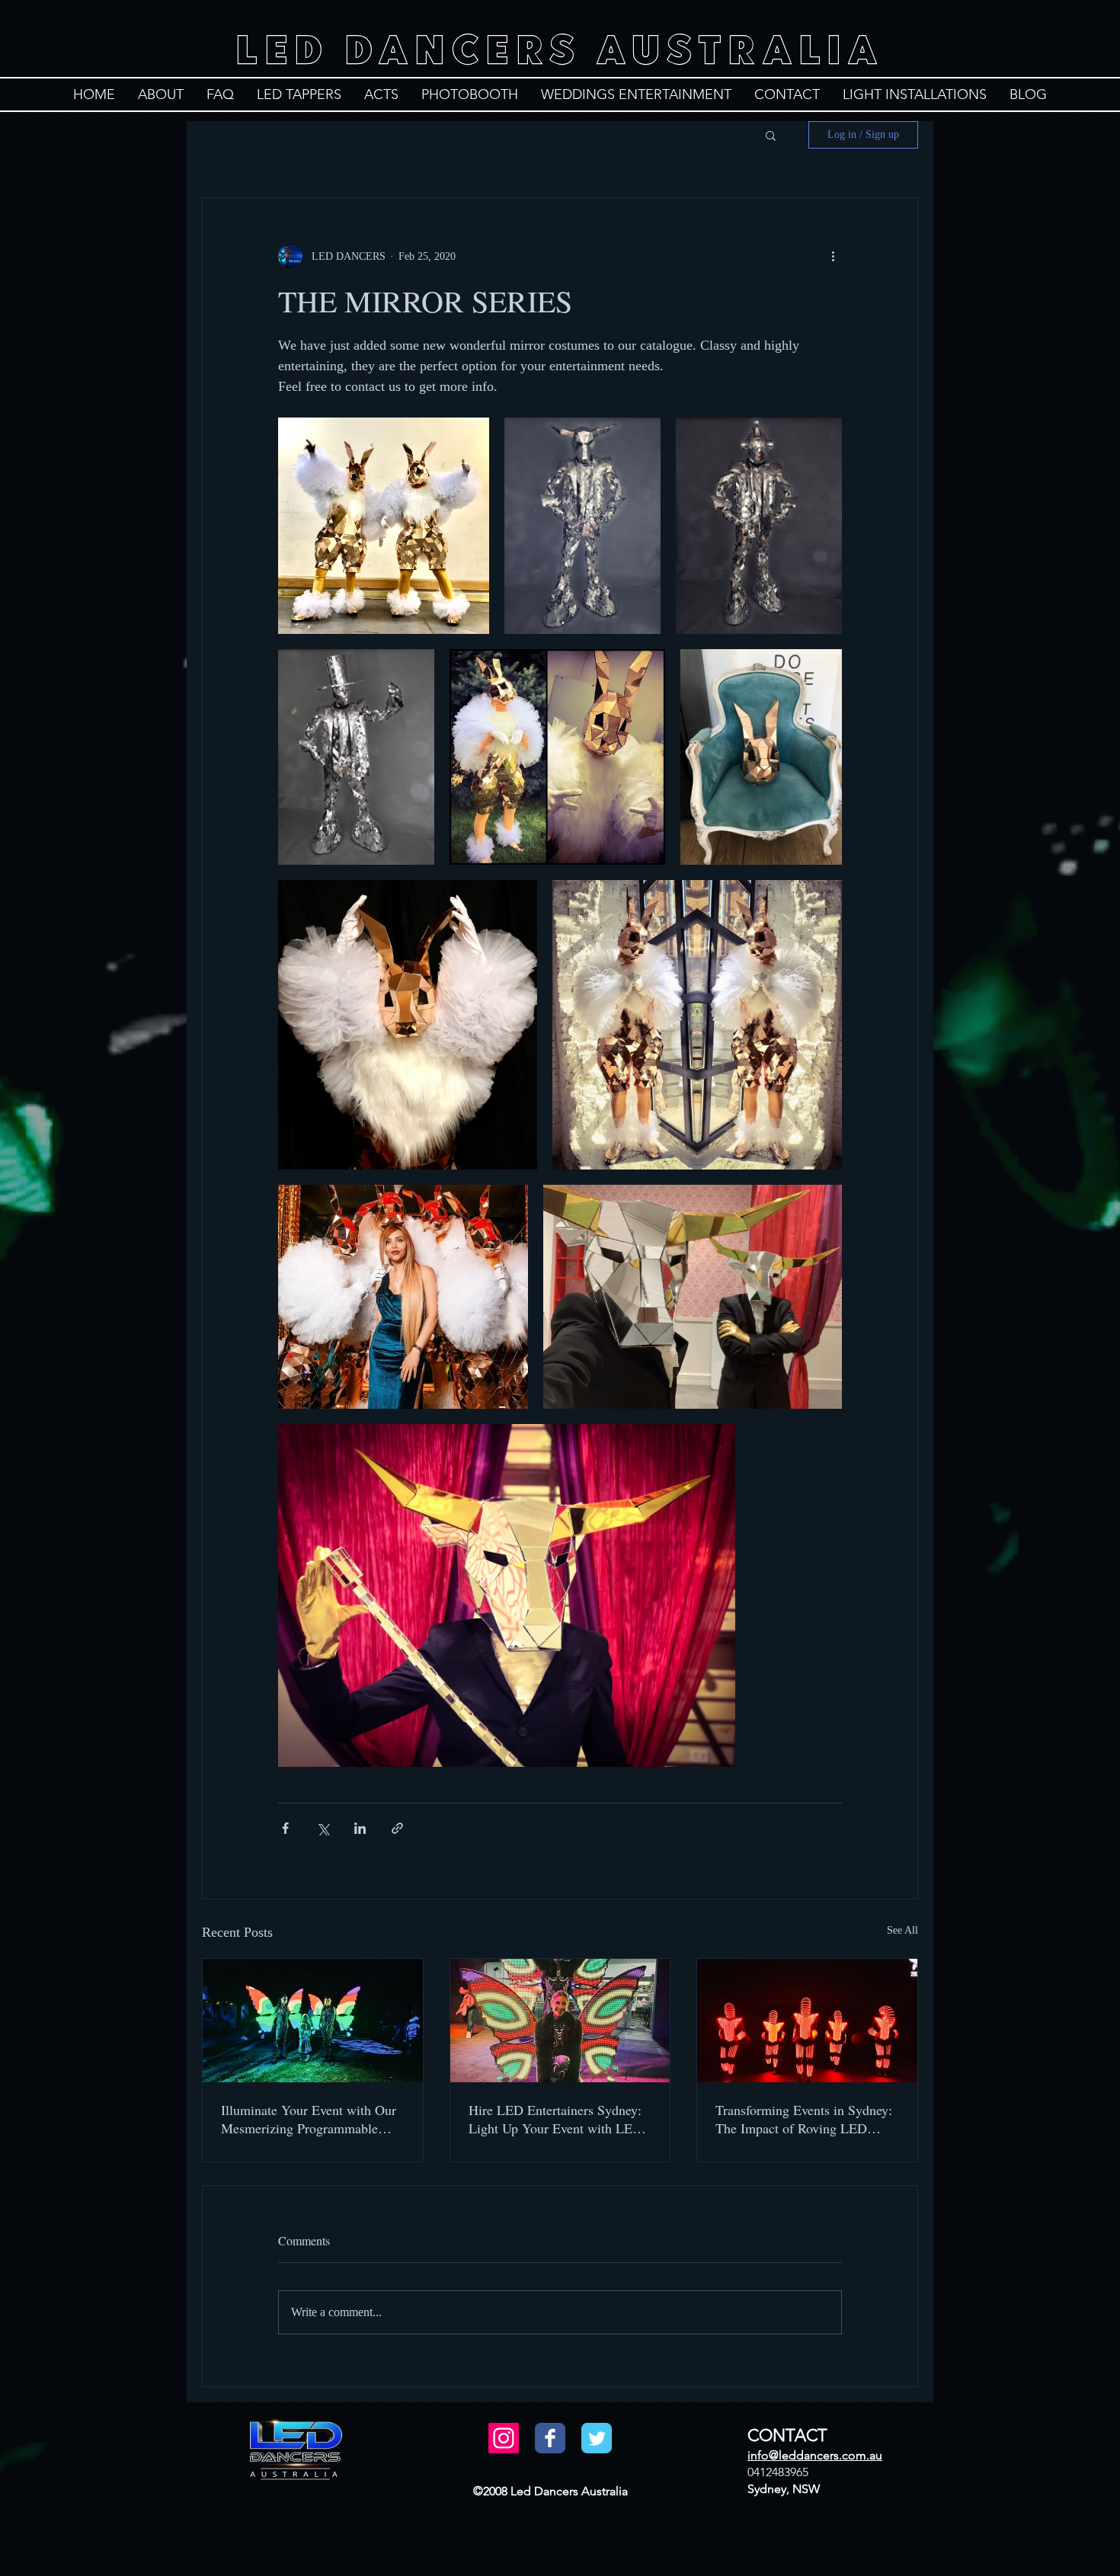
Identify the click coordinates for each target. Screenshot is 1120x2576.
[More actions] (833, 256)
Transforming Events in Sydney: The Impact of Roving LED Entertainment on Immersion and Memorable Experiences (806, 2119)
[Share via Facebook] (285, 1828)
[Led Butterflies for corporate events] (560, 2021)
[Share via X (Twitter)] (323, 1828)
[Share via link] (397, 1828)
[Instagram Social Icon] (504, 2438)
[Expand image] (384, 526)
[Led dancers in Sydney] (807, 2021)
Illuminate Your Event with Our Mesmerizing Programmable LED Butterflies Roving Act (309, 2119)
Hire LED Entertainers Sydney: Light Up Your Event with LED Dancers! (555, 2119)
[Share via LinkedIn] (360, 1828)
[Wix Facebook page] (550, 2438)
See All (902, 1930)
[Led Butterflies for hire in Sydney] (313, 2021)
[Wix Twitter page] (597, 2438)
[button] (771, 135)
